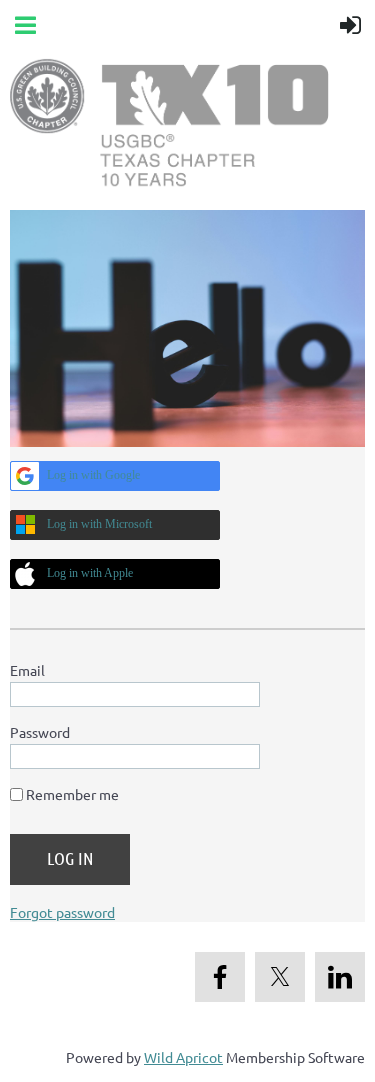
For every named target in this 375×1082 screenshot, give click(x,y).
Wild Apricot (183, 1057)
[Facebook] (220, 977)
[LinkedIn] (340, 977)
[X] (280, 977)
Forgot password (62, 912)
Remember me (72, 794)
